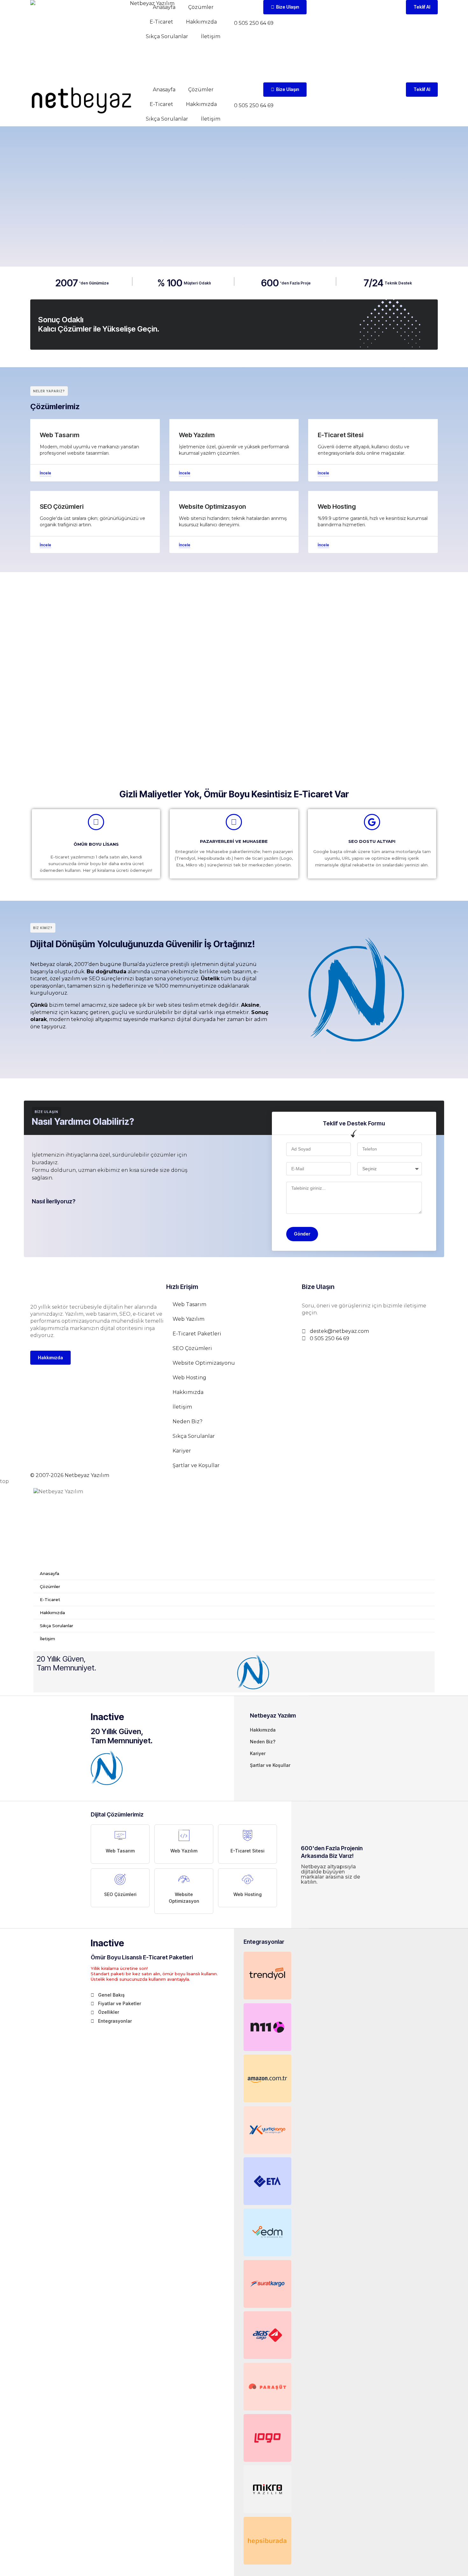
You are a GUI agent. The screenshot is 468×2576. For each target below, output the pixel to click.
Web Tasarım (189, 1304)
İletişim (211, 36)
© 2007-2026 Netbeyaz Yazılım (70, 1475)
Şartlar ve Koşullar (196, 1465)
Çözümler (201, 7)
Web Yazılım (188, 1319)
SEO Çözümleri (192, 1348)
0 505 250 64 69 (254, 23)
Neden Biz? (188, 1421)
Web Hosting (189, 1378)
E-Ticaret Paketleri (197, 1334)
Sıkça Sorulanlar (167, 36)
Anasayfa (164, 7)
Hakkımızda (201, 22)
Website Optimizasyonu (204, 1363)
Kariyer (182, 1451)
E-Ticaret (161, 22)
